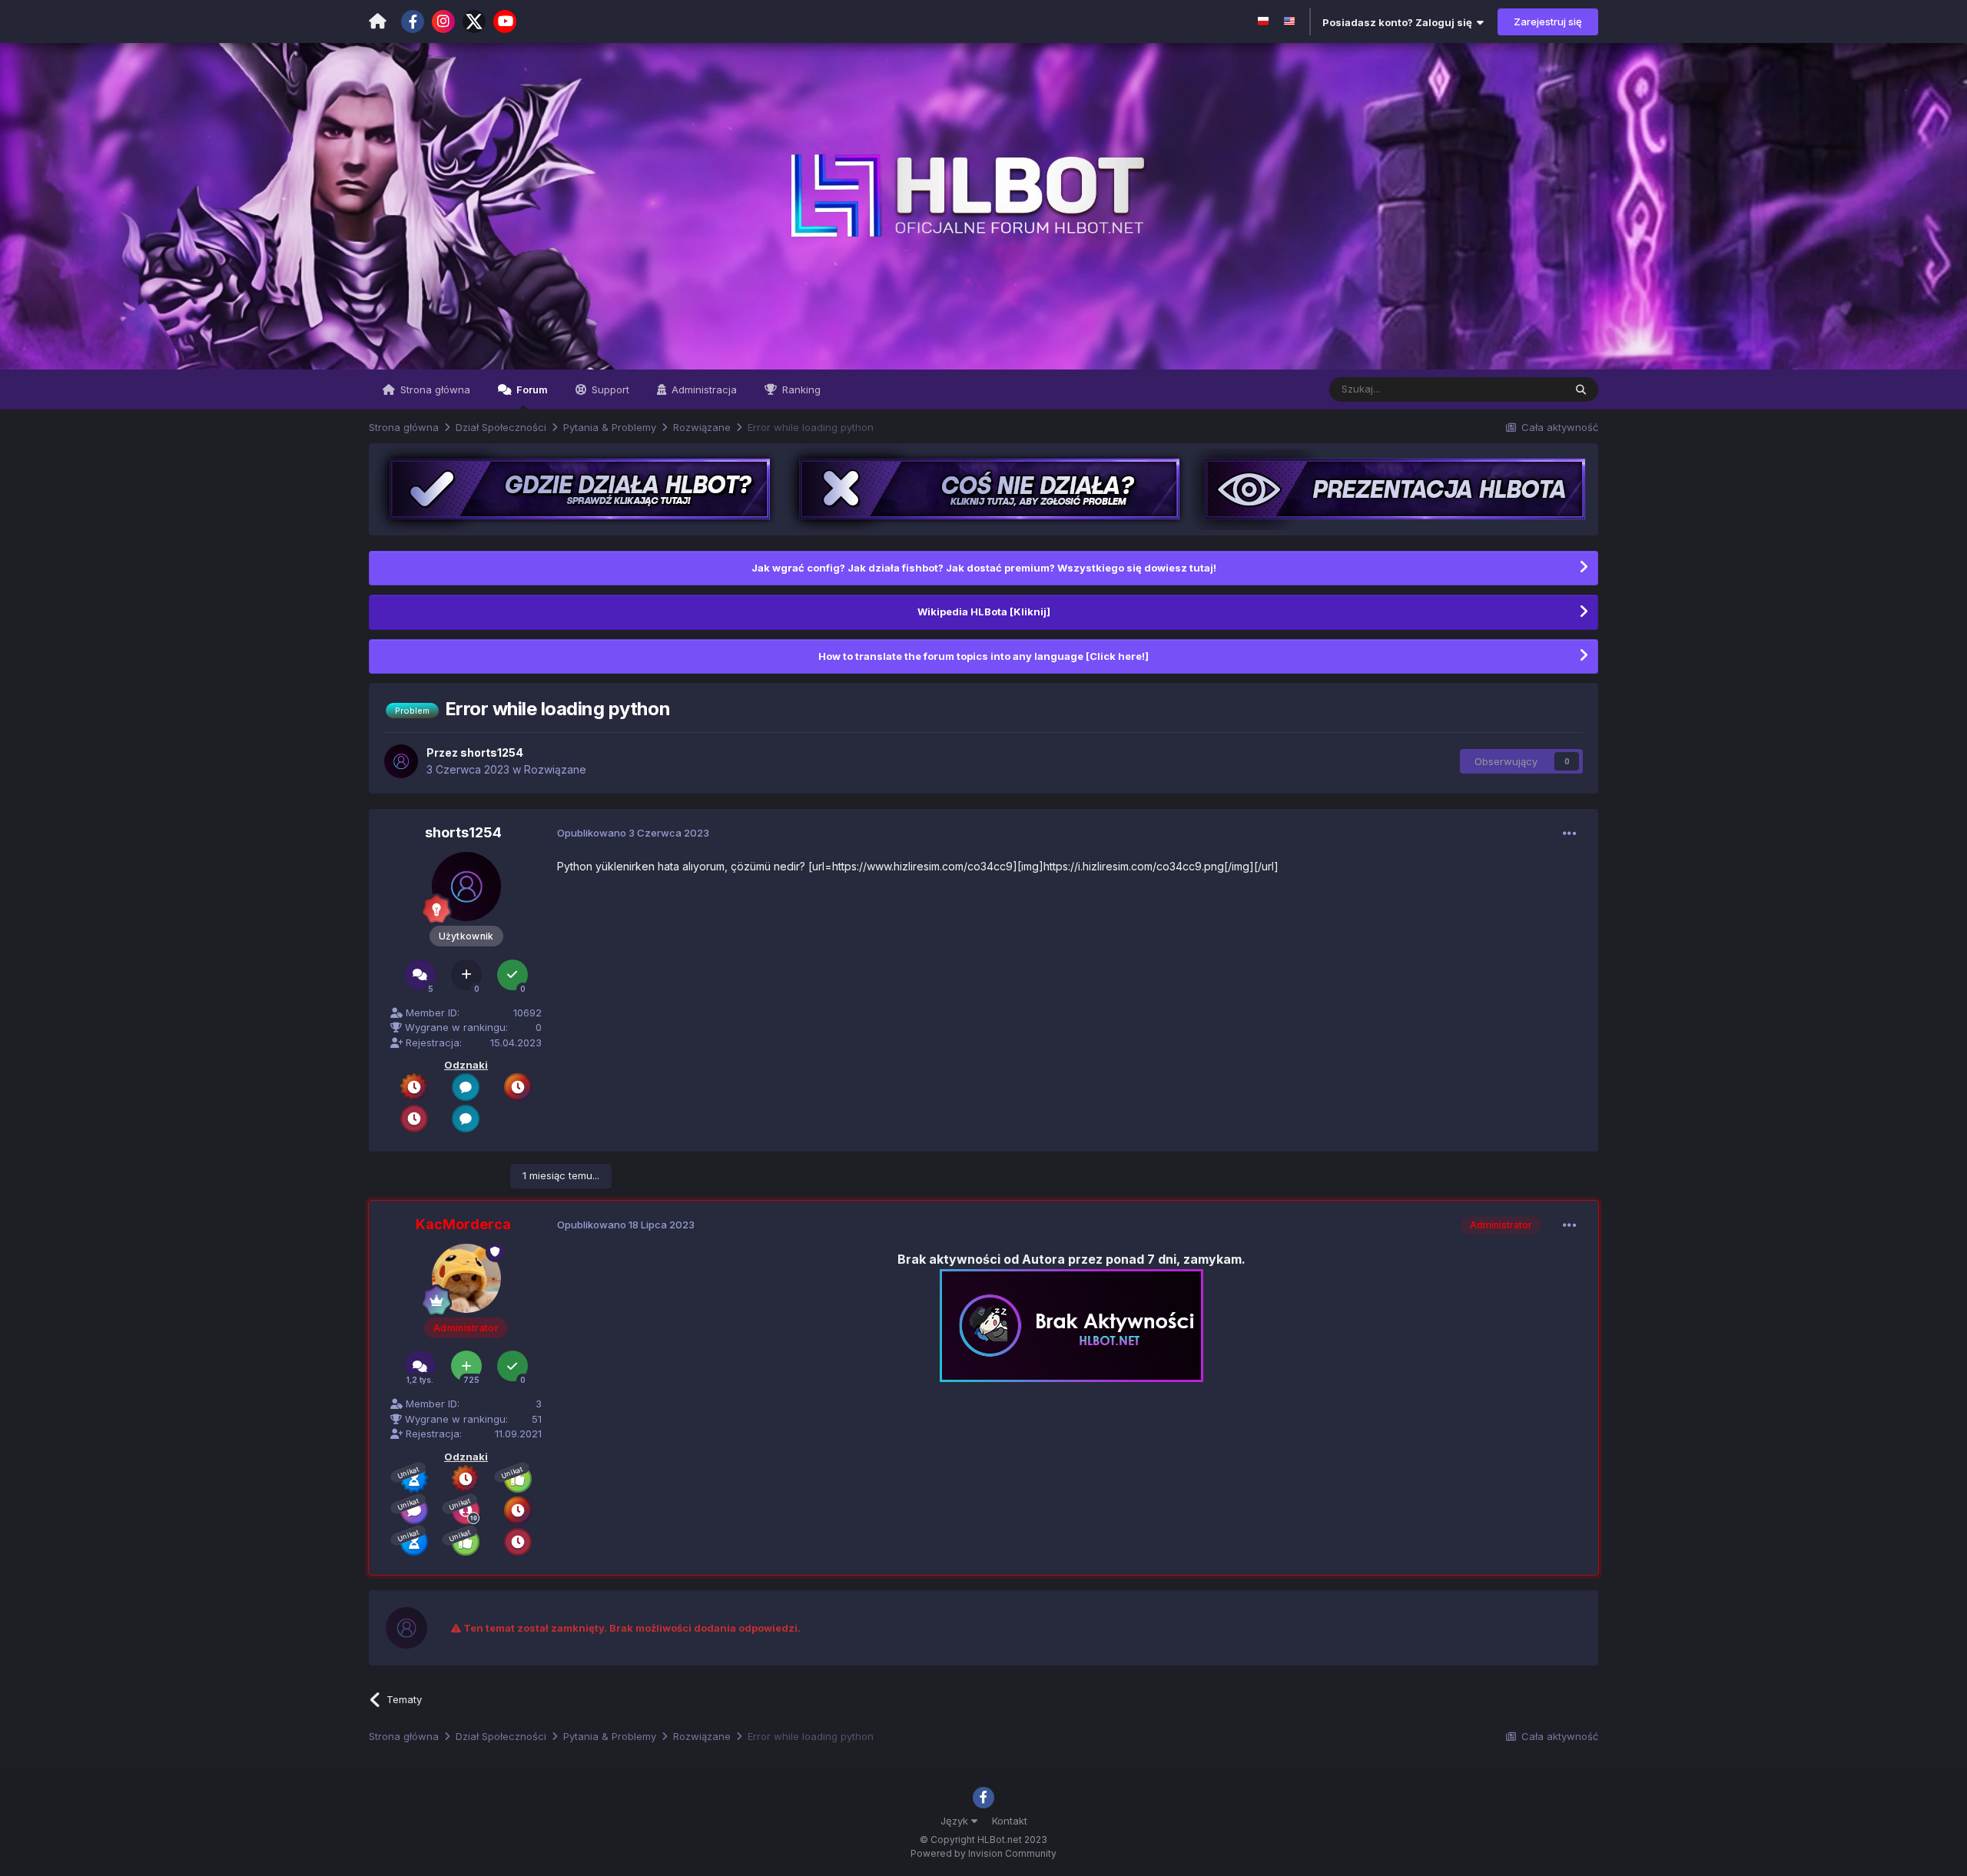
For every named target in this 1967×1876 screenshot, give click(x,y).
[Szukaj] (1581, 389)
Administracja (703, 389)
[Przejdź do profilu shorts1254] (401, 761)
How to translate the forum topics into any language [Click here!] (983, 656)
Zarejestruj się (1548, 22)
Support (609, 389)
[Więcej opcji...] (1570, 834)
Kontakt (1010, 1821)
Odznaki (466, 1065)
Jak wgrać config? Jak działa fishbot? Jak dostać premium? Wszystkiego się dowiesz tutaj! (984, 568)
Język (956, 1821)
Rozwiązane (555, 769)
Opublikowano (633, 833)
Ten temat (1520, 389)
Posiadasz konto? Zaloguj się (1400, 22)
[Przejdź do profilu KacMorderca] (466, 1278)
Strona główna (434, 389)
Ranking (800, 389)
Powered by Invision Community (983, 1853)
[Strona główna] (378, 22)
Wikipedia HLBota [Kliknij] (984, 612)
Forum (531, 389)
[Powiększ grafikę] (1071, 1325)
